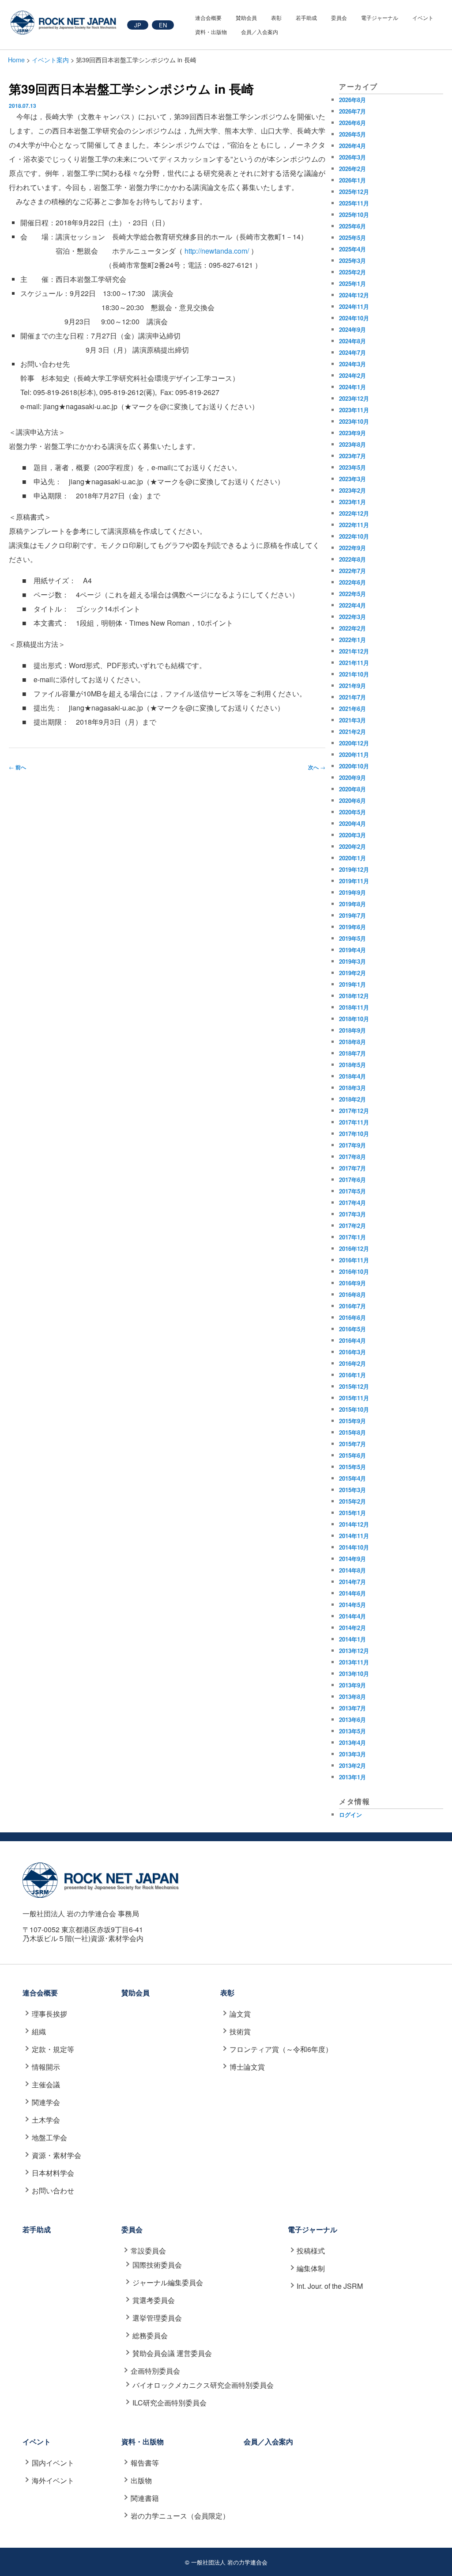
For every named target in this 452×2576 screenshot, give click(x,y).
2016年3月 (352, 1352)
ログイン (350, 1814)
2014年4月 (352, 1616)
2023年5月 (352, 467)
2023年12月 (354, 398)
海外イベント (53, 2480)
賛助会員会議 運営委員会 (172, 2353)
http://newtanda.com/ (217, 251)
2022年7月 (352, 571)
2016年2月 (352, 1363)
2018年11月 (354, 1007)
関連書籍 (145, 2498)
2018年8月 (352, 1042)
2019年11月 (354, 881)
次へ (317, 767)
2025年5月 (352, 237)
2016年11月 (354, 1260)
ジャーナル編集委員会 (168, 2282)
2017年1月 (352, 1237)
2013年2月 (352, 1765)
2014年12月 (354, 1524)
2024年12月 (354, 295)
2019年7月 (352, 915)
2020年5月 (352, 812)
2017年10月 (354, 1134)
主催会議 (46, 2084)
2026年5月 (352, 134)
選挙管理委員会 (157, 2318)
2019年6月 (352, 927)
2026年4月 (352, 146)
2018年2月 (352, 1099)
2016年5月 (352, 1329)
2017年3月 (352, 1214)
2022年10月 (354, 536)
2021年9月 (352, 686)
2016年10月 (354, 1271)
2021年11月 (354, 663)
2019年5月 (352, 938)
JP (138, 25)
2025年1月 (352, 283)
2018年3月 (352, 1088)
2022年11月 (354, 525)
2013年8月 (352, 1696)
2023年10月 (354, 421)
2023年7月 (352, 456)
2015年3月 (352, 1490)
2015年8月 (352, 1432)
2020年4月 (352, 823)
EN (163, 25)
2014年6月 (352, 1593)
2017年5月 (352, 1191)
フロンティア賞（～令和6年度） (281, 2049)
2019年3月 (352, 961)
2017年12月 (354, 1111)
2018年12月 (354, 996)
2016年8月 (352, 1294)
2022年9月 (352, 548)
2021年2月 (352, 731)
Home (16, 59)
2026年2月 (352, 169)
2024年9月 (352, 329)
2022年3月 (352, 617)
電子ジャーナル (380, 17)
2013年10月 (354, 1674)
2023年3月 (352, 479)
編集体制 (311, 2268)
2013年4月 (352, 1742)
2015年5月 (352, 1467)
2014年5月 (352, 1605)
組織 (39, 2031)
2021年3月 (352, 720)
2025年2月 (352, 272)
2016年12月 (354, 1248)
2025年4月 (352, 249)
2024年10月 (354, 318)
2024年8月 (352, 341)
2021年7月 (352, 697)
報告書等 (145, 2463)
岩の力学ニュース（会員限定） (180, 2516)
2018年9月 (352, 1030)
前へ (17, 767)
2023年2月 (352, 490)
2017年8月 (352, 1157)
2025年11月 (354, 203)
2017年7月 (352, 1168)
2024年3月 (352, 364)
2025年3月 (352, 260)
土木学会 (46, 2120)
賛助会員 (246, 17)
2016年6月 (352, 1317)
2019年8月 (352, 904)
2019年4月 (352, 950)
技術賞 (240, 2031)
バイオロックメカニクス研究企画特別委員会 (203, 2385)
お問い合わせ (53, 2190)
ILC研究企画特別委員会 (169, 2403)
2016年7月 (352, 1306)
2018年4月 (352, 1076)
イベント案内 (50, 59)
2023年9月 (352, 433)
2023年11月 (354, 410)
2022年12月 (354, 513)
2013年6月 (352, 1719)
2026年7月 (352, 111)
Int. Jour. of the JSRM (330, 2286)
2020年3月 (352, 835)
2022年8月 (352, 559)
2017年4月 (352, 1203)
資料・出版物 (211, 32)
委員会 (339, 17)
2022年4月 (352, 605)
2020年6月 (352, 800)
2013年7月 (352, 1708)
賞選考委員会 (153, 2300)
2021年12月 (354, 651)
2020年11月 (354, 754)
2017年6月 (352, 1180)
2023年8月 (352, 444)
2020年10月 (354, 766)
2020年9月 (352, 777)
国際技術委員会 (157, 2265)
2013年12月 (354, 1651)
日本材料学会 (53, 2173)
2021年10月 (354, 674)
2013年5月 (352, 1731)
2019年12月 (354, 869)
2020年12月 (354, 743)
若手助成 (306, 17)
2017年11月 (354, 1122)
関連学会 (46, 2102)
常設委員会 (148, 2251)
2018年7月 (352, 1053)
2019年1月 (352, 984)
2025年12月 (354, 192)
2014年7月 (352, 1582)
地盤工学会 (49, 2137)
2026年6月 (352, 123)
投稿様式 (311, 2251)
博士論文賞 (247, 2067)
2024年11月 (354, 306)
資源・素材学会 (56, 2155)
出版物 (141, 2480)
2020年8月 (352, 789)
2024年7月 (352, 352)
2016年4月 (352, 1340)
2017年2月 (352, 1225)
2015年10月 (354, 1409)
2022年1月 (352, 640)
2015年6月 (352, 1455)
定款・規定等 (53, 2049)
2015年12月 (354, 1386)
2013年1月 (352, 1777)
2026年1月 (352, 180)
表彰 (276, 17)
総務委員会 (150, 2335)
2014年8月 (352, 1570)
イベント (423, 17)
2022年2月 (352, 628)
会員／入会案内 (260, 32)
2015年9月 (352, 1421)
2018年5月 (352, 1065)
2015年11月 (354, 1398)
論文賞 (240, 2014)
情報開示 (46, 2067)
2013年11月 (354, 1662)
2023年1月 (352, 502)
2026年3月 (352, 157)
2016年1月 (352, 1375)
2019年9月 (352, 892)
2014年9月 (352, 1559)
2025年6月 (352, 226)
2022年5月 (352, 594)
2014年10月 (354, 1547)
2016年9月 (352, 1283)
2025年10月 (354, 215)
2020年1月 (352, 858)
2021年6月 (352, 709)
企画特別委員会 (155, 2371)
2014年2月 (352, 1628)
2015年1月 (352, 1513)
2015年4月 (352, 1478)
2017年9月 (352, 1145)
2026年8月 (352, 100)
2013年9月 (352, 1685)
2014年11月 (354, 1536)
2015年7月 (352, 1444)
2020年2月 (352, 846)
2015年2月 (352, 1501)
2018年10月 (354, 1019)
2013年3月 (352, 1754)
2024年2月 (352, 375)
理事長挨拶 (49, 2014)
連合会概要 (208, 17)
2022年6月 (352, 582)
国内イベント (53, 2463)
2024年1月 (352, 387)
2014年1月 (352, 1639)
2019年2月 (352, 973)
